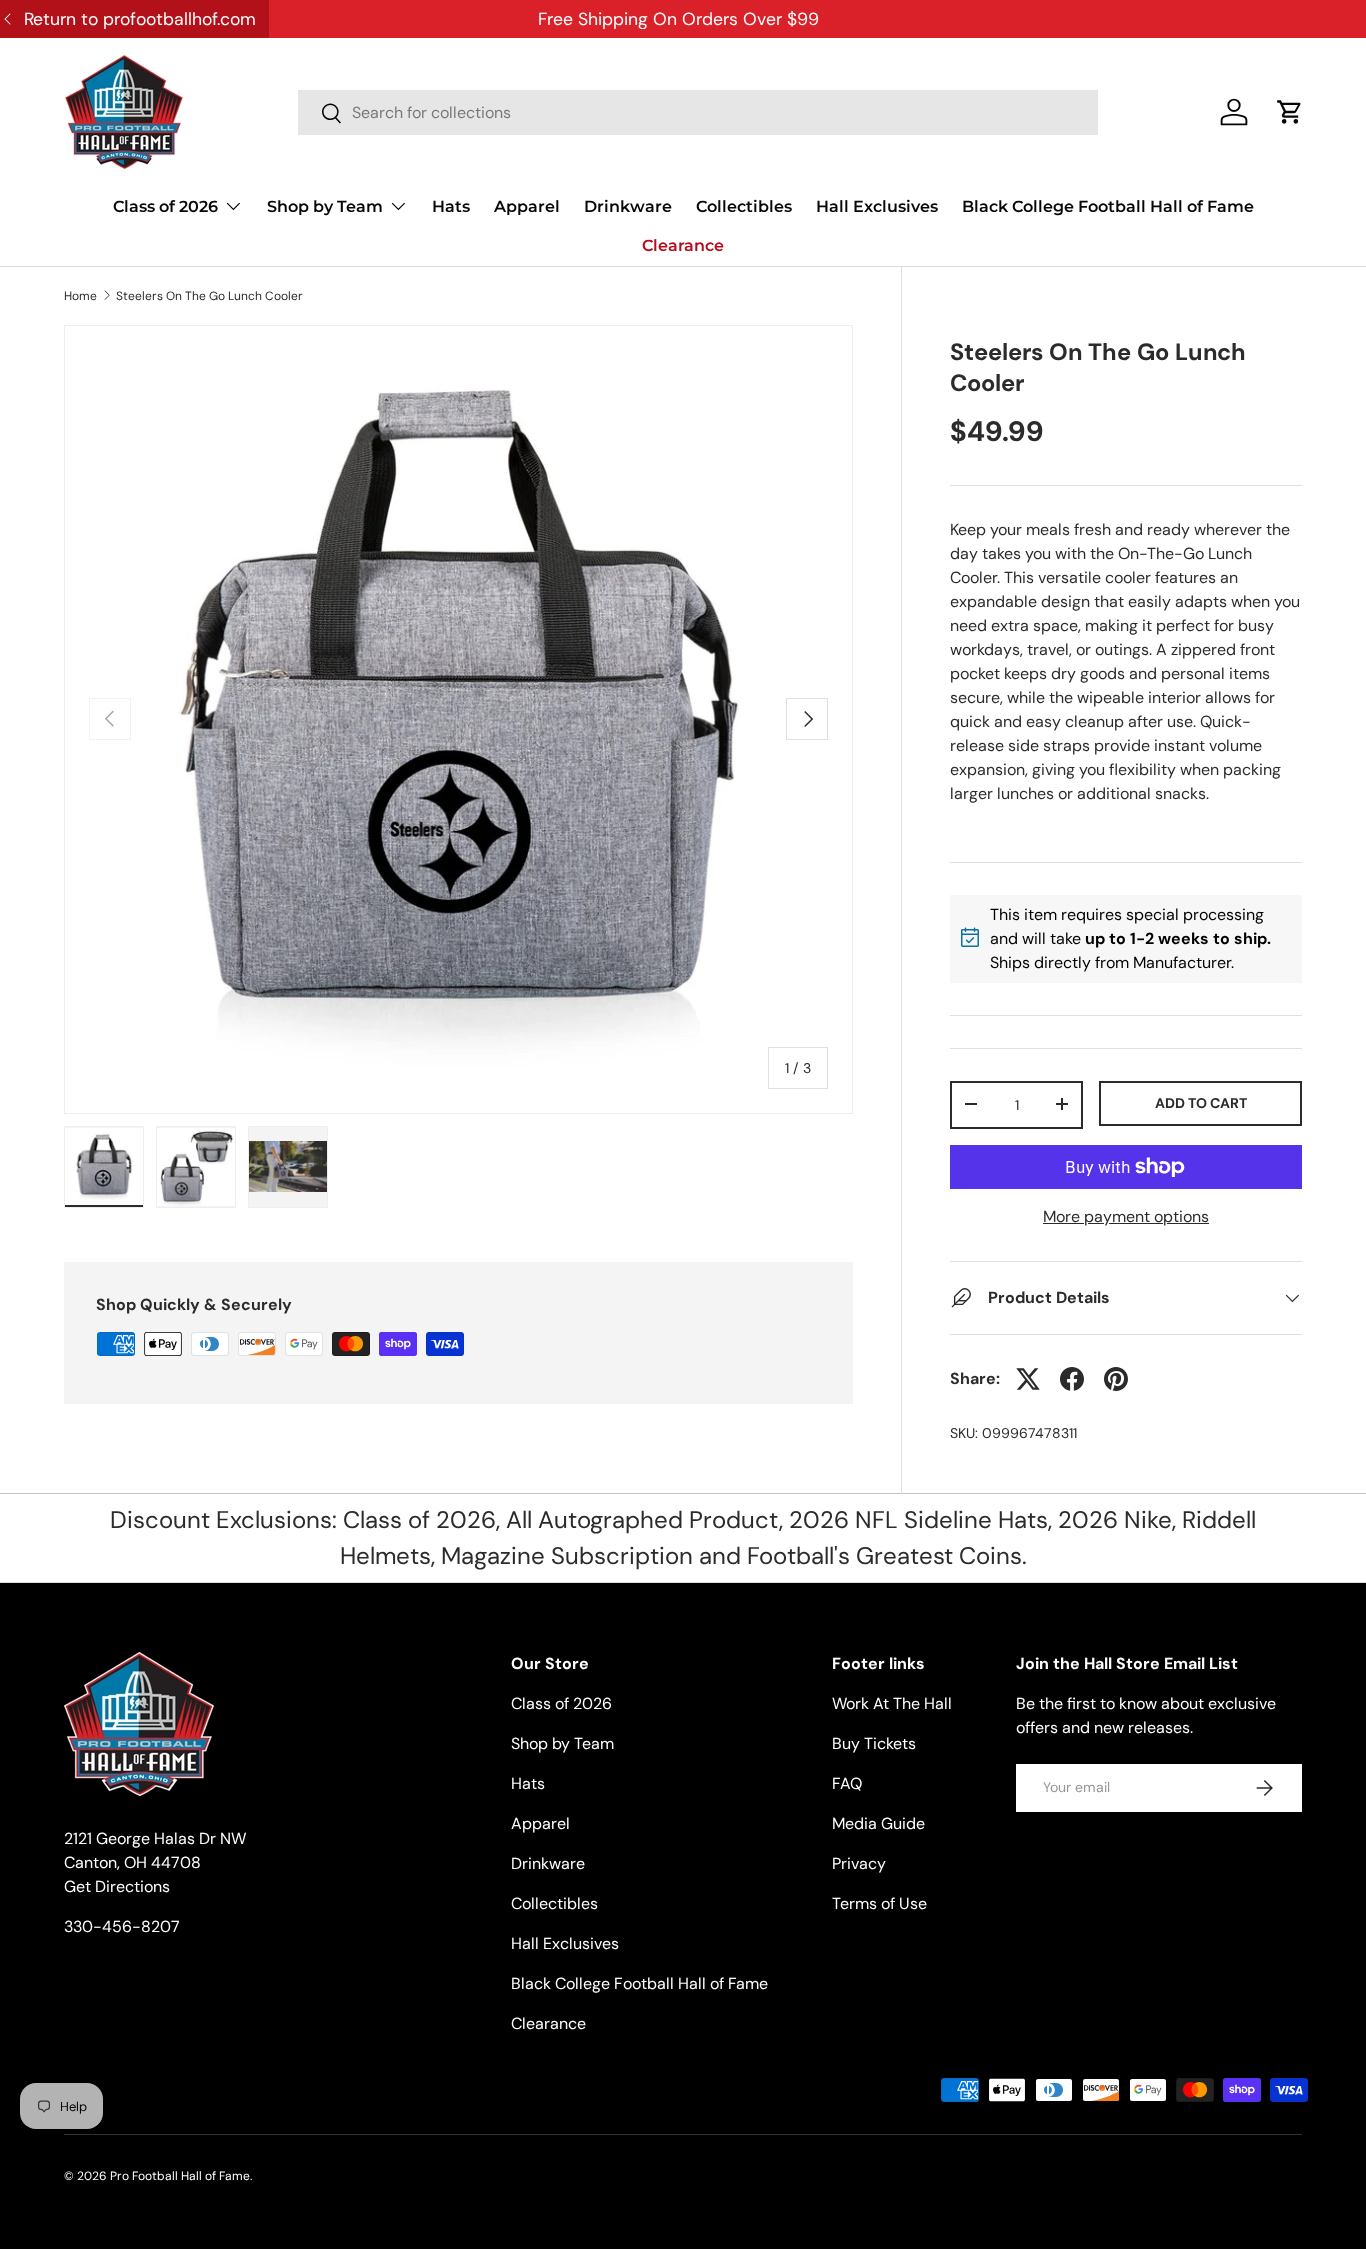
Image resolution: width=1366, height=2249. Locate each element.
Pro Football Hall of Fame (180, 2176)
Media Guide (878, 1823)
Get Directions (117, 1886)
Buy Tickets (874, 1743)
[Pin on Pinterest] (1116, 1379)
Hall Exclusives (877, 206)
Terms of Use (879, 1903)
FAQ (847, 1783)
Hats (451, 206)
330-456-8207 (122, 1926)
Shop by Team (325, 206)
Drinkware (628, 206)
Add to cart (1201, 1102)
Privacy (859, 1863)
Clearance (683, 245)
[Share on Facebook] (1072, 1379)
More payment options (1126, 1216)
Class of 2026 (165, 206)
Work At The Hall (892, 1703)
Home (80, 296)
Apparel (527, 206)
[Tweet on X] (1028, 1379)
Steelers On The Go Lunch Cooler (209, 296)
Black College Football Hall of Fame (1108, 206)
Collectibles (744, 206)
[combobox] (698, 112)
